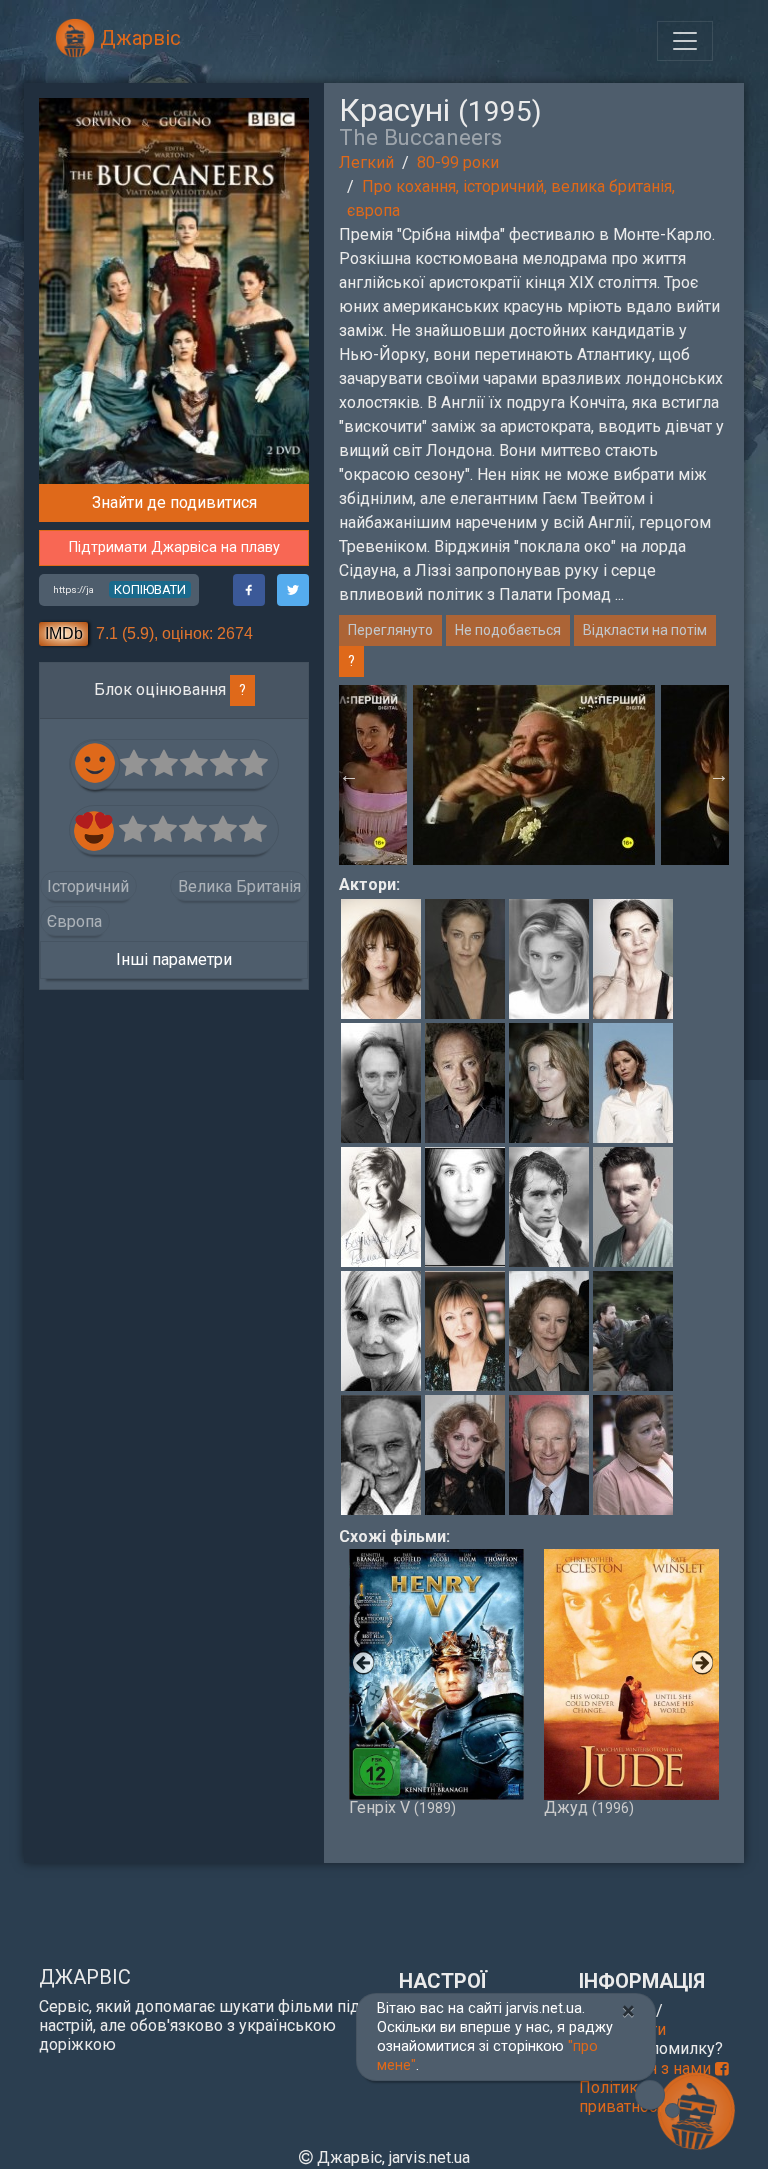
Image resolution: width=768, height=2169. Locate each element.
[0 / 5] (135, 764)
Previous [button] (349, 775)
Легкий (366, 162)
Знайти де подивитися (174, 502)
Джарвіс (138, 38)
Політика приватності (623, 2097)
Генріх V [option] (402, 1806)
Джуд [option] (589, 1806)
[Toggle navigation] (685, 41)
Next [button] (719, 775)
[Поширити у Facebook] (249, 590)
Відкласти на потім (645, 630)
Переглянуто (390, 630)
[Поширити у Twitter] (293, 590)
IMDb (64, 633)
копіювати (150, 589)
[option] (534, 775)
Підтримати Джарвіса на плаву (174, 547)
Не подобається (508, 630)
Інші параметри (174, 959)
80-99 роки (458, 162)
